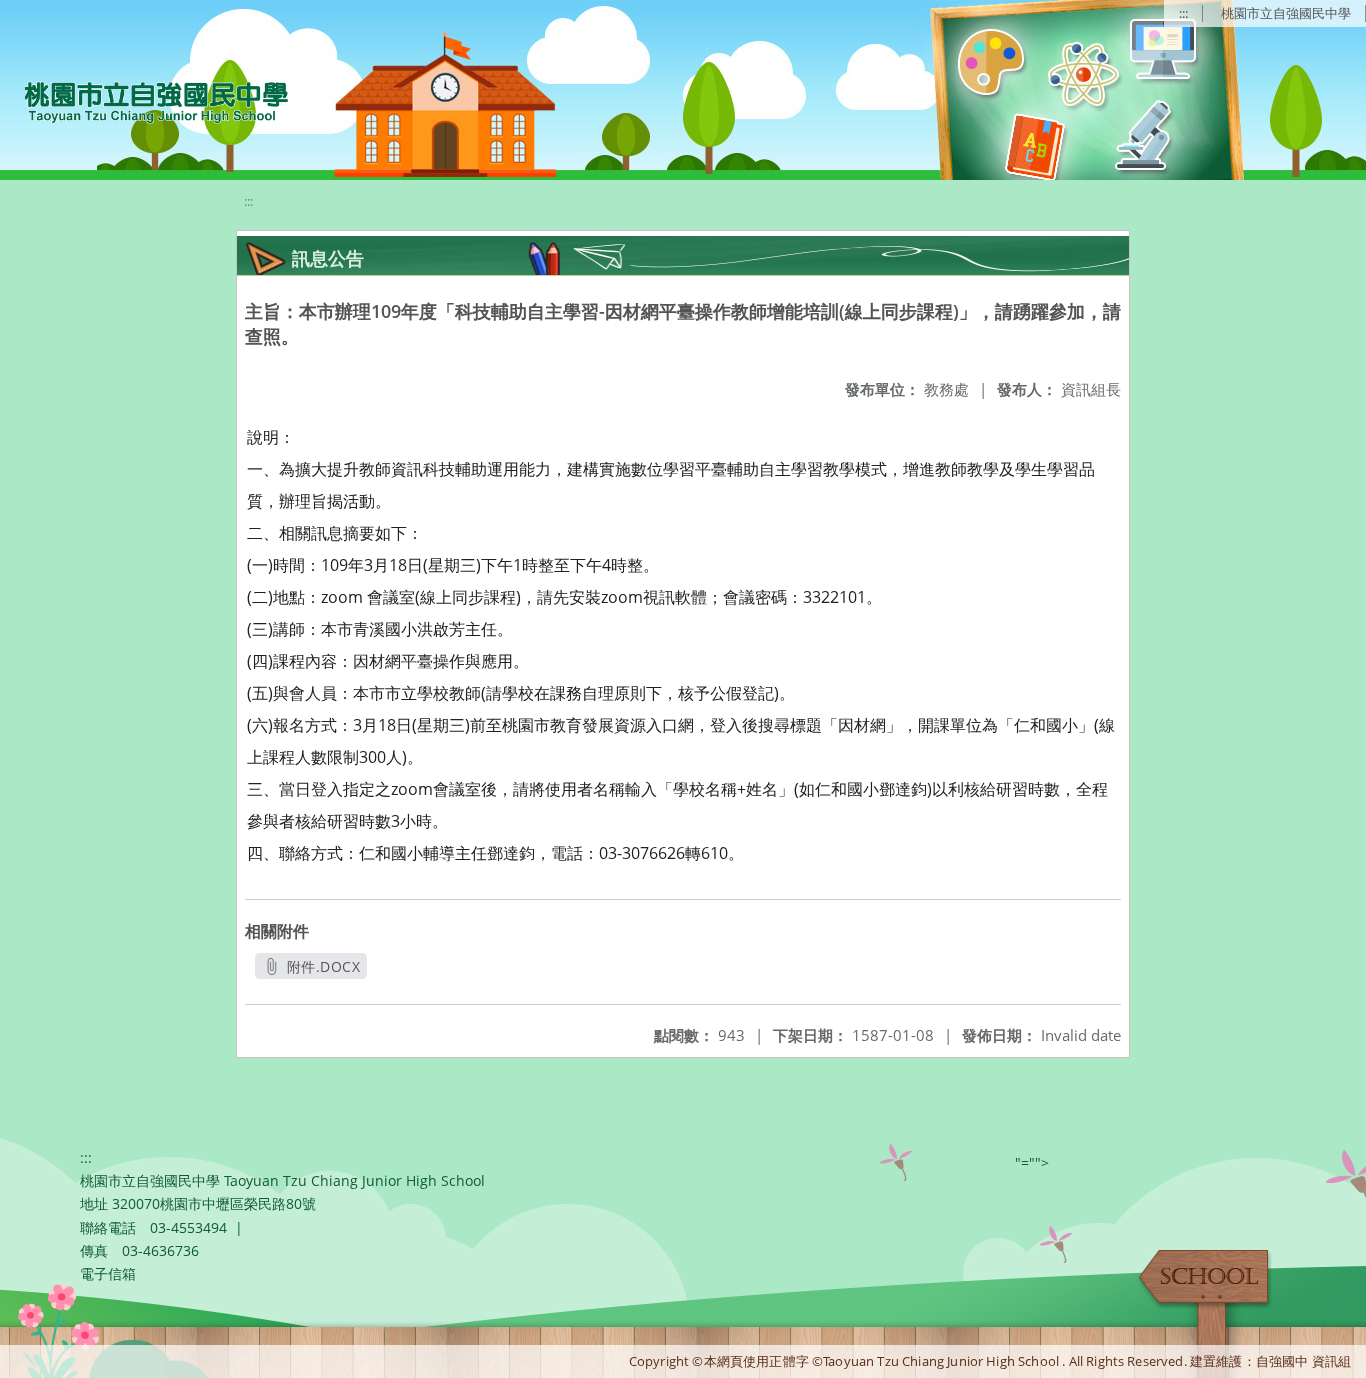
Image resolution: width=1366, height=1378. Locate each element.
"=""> (1032, 1162)
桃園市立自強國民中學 (1286, 13)
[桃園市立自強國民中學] (146, 100)
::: (1183, 13)
